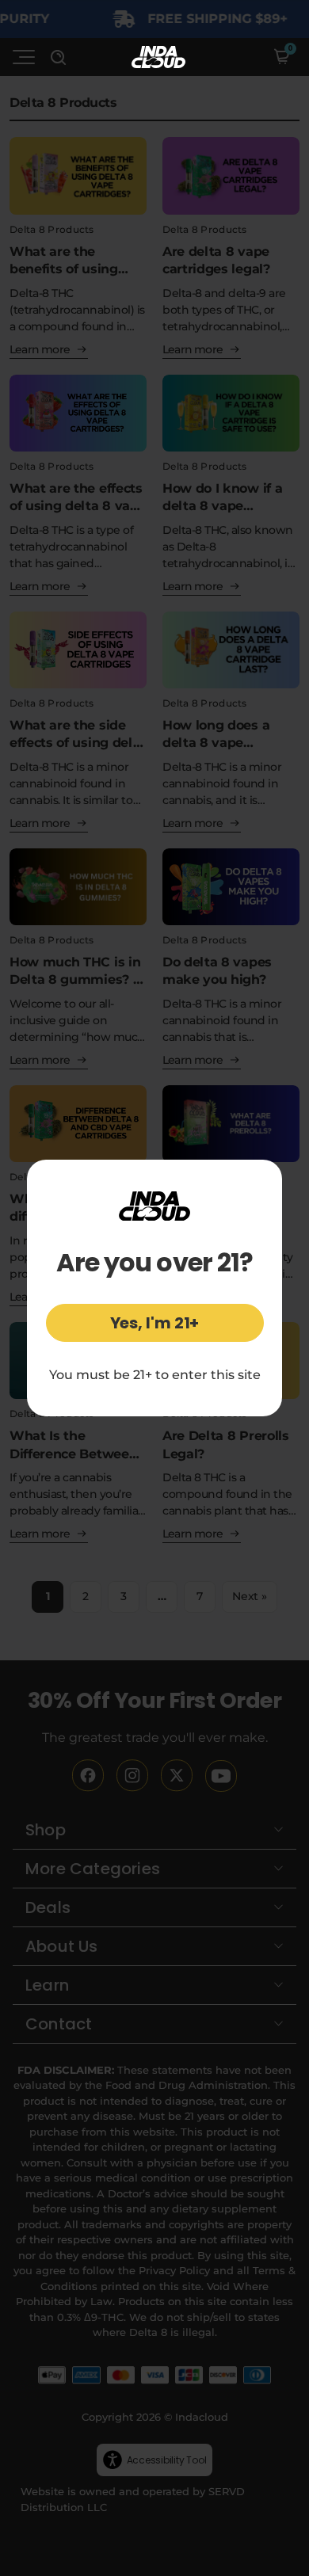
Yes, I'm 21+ (155, 1323)
